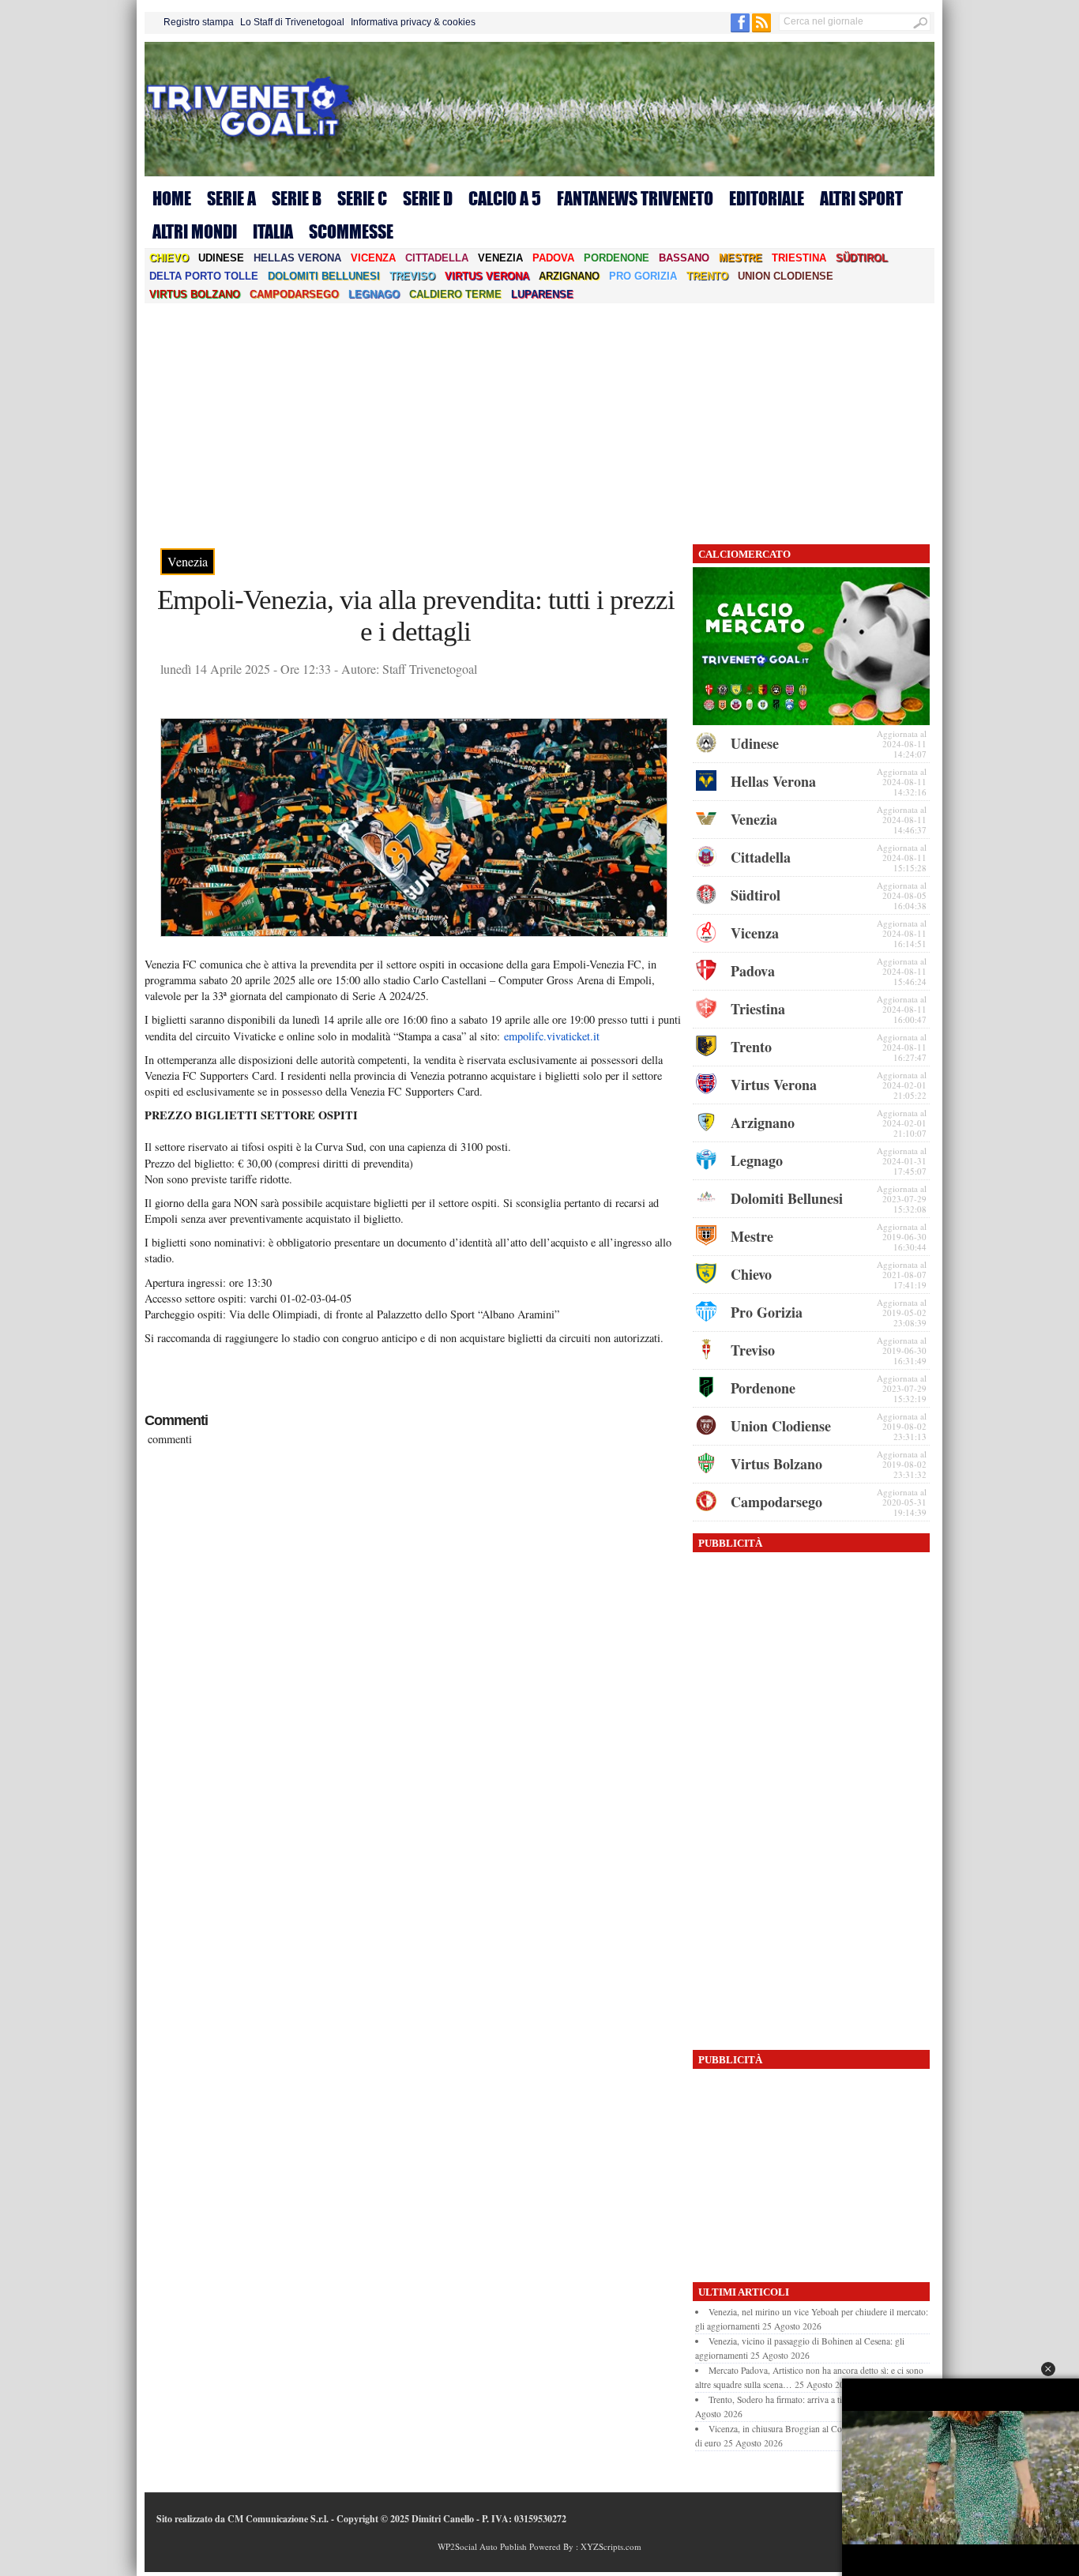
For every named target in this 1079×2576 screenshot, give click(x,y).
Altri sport (861, 198)
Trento (707, 276)
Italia (273, 231)
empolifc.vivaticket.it (552, 1036)
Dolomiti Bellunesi (324, 276)
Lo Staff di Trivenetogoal (292, 22)
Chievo (169, 258)
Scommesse (351, 231)
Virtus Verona (487, 276)
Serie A (231, 198)
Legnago (374, 294)
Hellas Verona (297, 258)
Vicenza (373, 258)
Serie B (297, 198)
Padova (553, 258)
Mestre (741, 258)
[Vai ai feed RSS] (761, 29)
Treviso (412, 276)
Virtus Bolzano (195, 294)
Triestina (799, 258)
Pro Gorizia (643, 276)
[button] (1048, 2369)
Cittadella (437, 258)
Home (172, 198)
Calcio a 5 (505, 198)
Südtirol (862, 258)
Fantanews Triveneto (635, 198)
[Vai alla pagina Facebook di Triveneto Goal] (741, 29)
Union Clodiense (786, 276)
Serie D (428, 198)
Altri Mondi (195, 231)
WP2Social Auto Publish (482, 2546)
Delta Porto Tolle (204, 276)
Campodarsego (294, 294)
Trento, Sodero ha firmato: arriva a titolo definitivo (801, 2399)
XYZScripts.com (611, 2546)
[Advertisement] (539, 422)
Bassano (684, 258)
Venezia (500, 258)
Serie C (362, 198)
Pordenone (617, 258)
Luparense (542, 294)
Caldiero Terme (455, 294)
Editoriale (767, 198)
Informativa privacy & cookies (413, 22)
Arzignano (569, 276)
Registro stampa (199, 22)
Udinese (221, 258)
